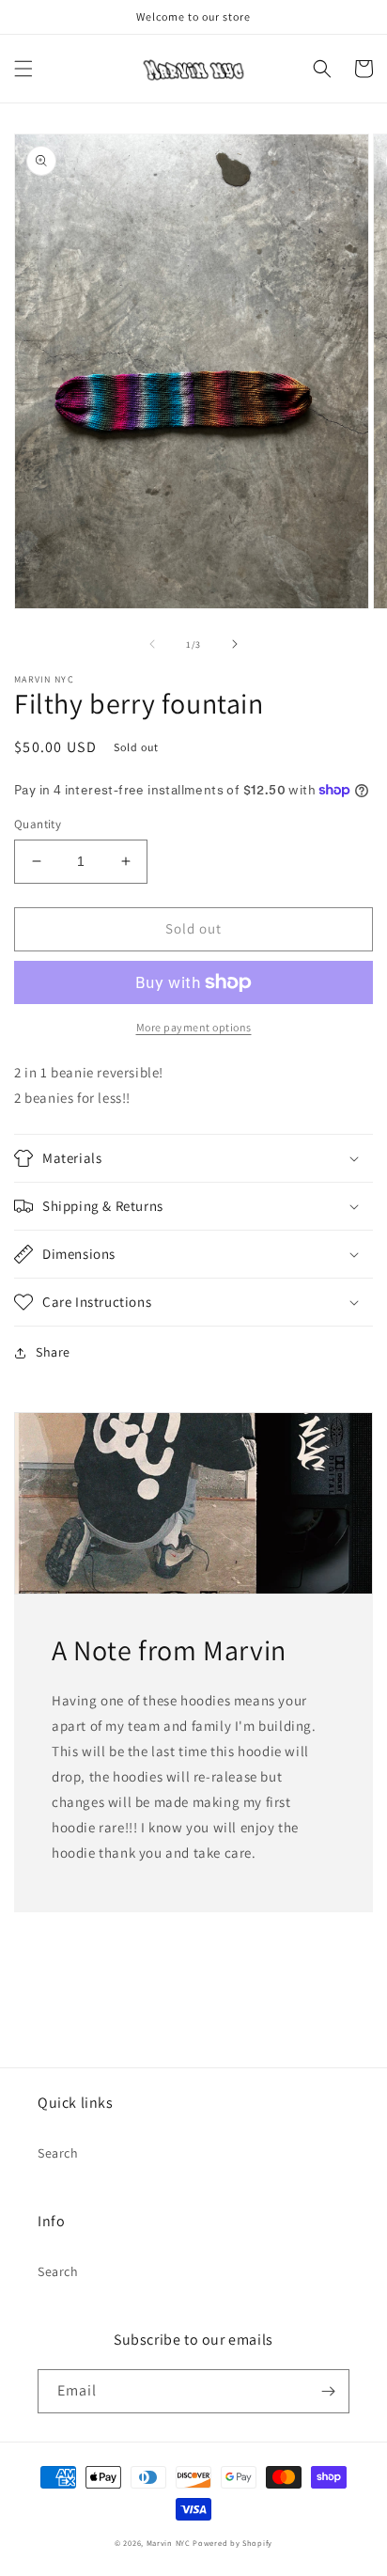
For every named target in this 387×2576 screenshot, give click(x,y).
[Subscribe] (328, 2391)
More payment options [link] (194, 1027)
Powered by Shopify (232, 2543)
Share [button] (53, 1352)
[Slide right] (235, 644)
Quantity (38, 824)
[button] (23, 69)
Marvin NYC (169, 2543)
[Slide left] (152, 644)
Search (58, 2153)
